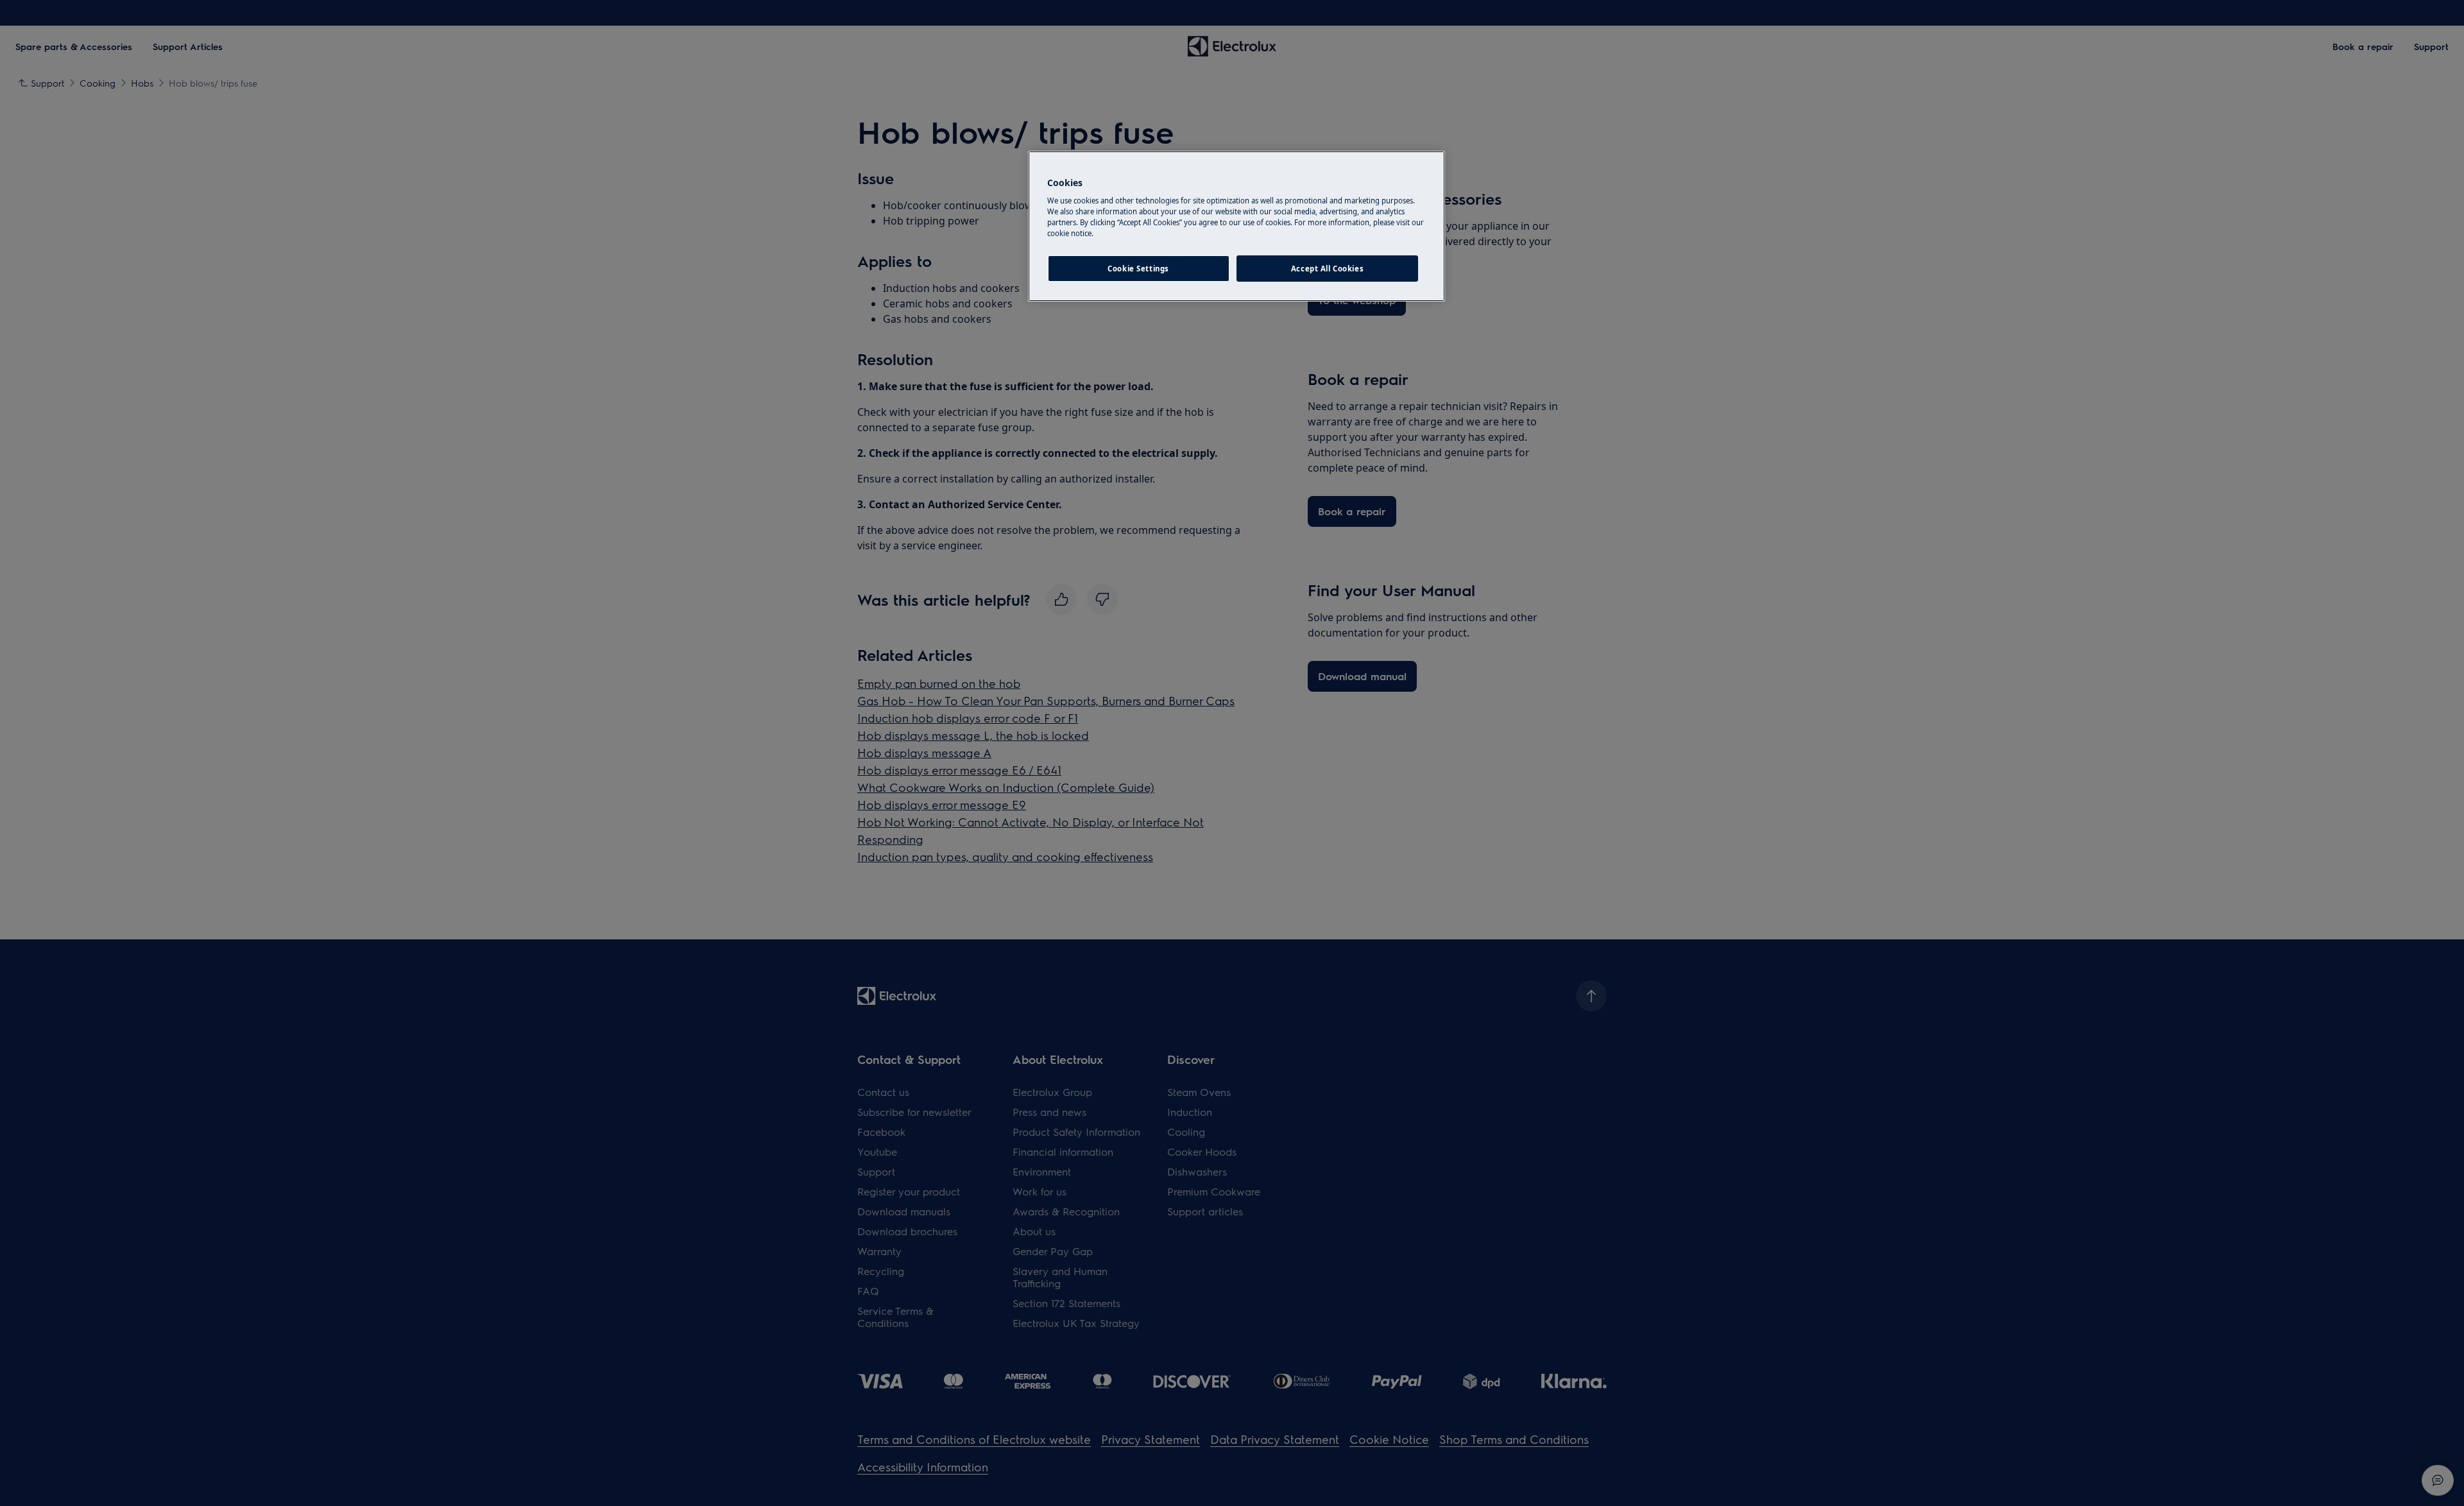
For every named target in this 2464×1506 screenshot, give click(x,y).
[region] (1236, 227)
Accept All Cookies (1327, 269)
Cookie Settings (1138, 269)
